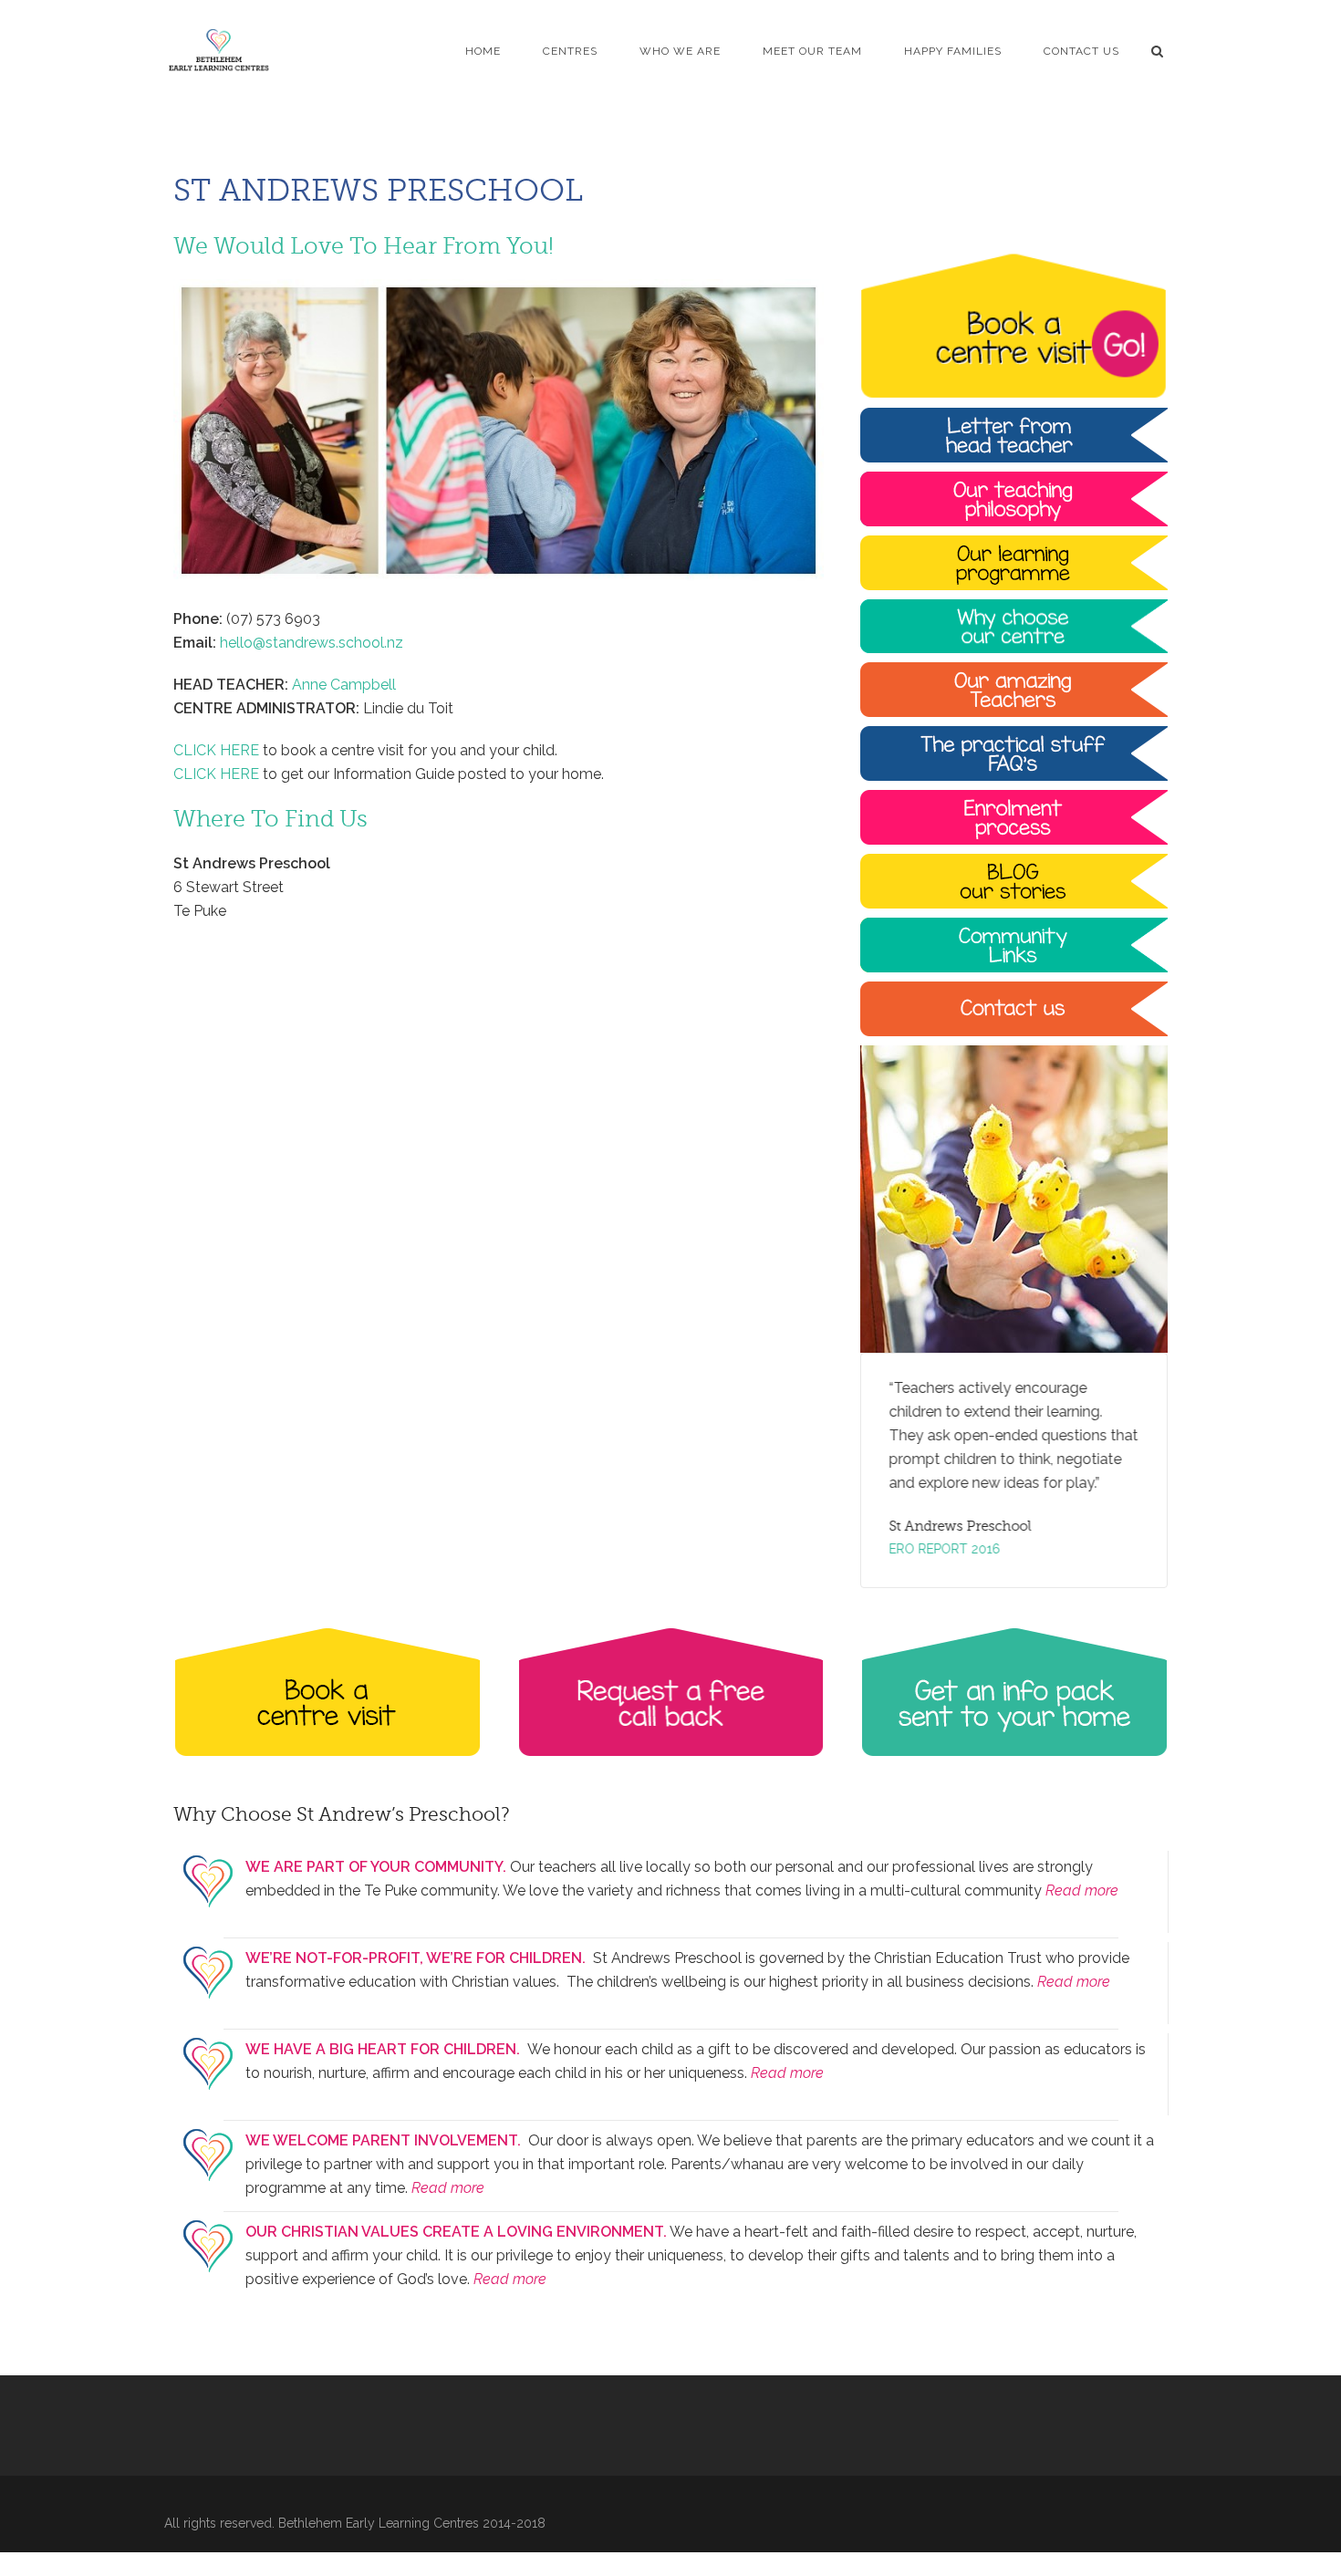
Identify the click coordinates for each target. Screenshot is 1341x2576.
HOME (483, 51)
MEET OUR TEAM (812, 51)
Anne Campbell (344, 685)
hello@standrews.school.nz (312, 643)
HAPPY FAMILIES (953, 51)
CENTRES (570, 51)
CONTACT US (1081, 51)
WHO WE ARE (680, 51)
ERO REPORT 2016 (944, 1549)
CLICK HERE (216, 750)
